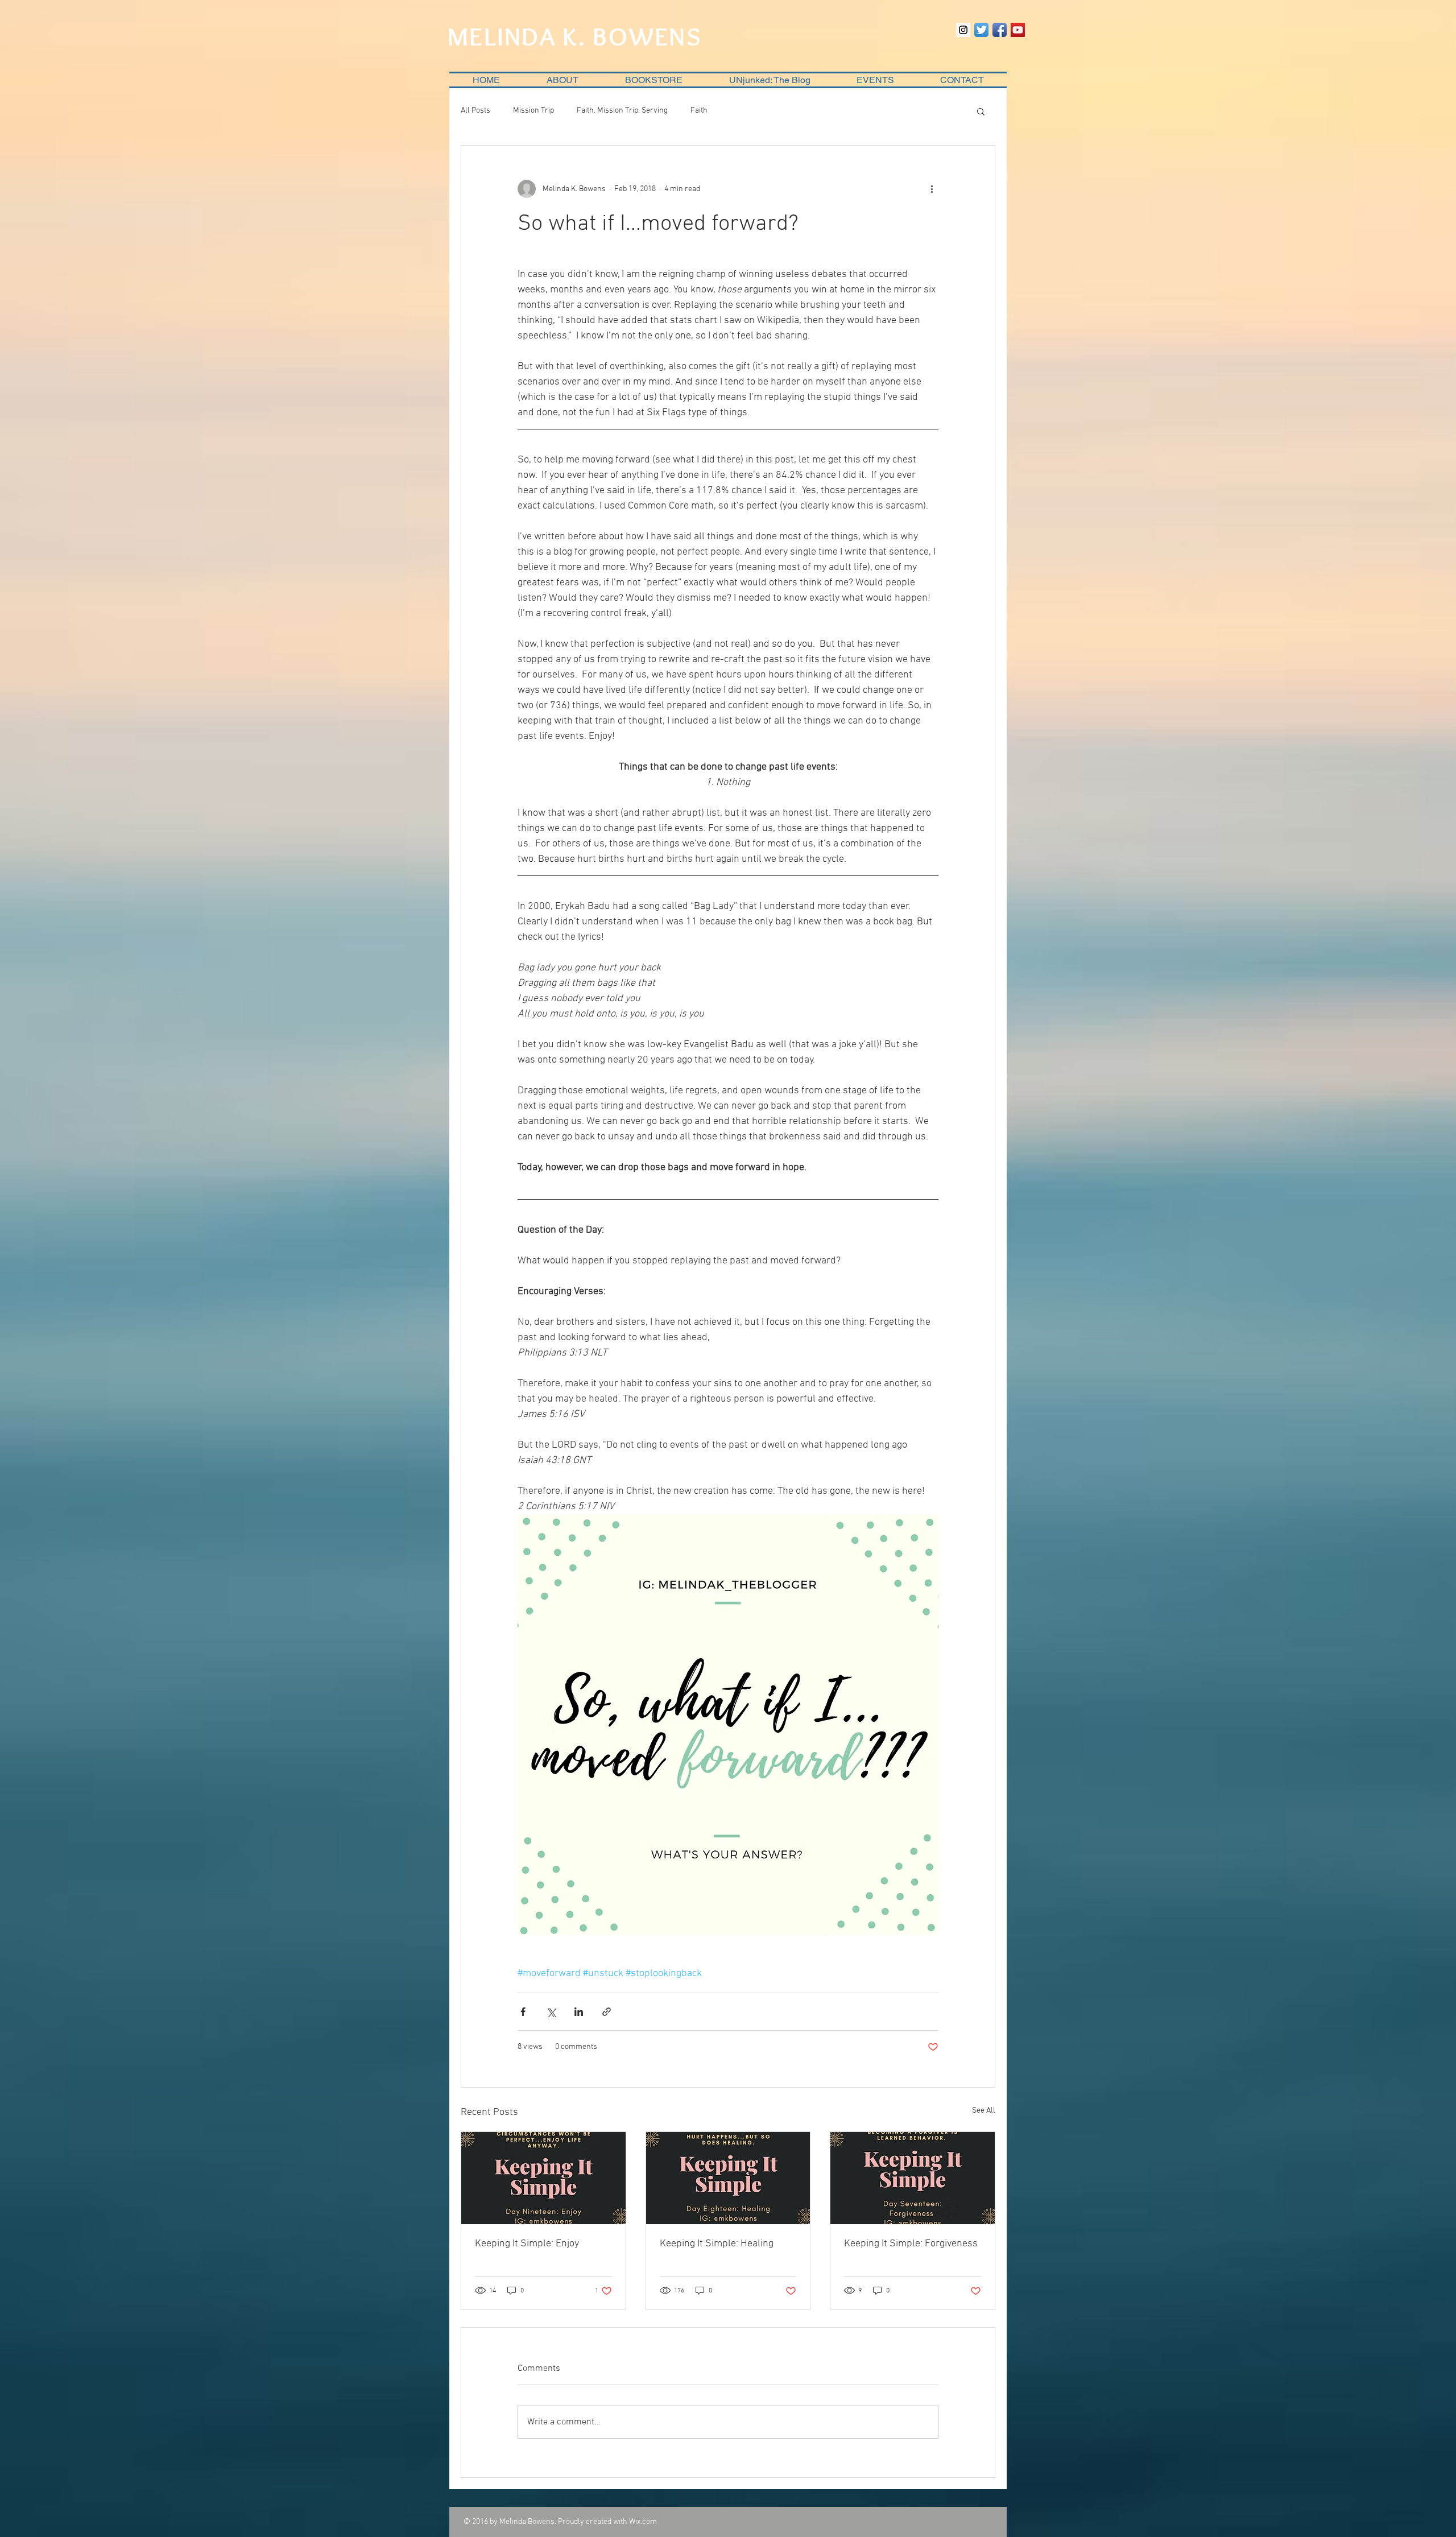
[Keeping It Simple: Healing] (728, 2178)
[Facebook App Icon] (1000, 30)
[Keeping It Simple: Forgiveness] (913, 2178)
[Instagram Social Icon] (963, 30)
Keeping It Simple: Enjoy (527, 2244)
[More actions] (932, 189)
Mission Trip (533, 111)
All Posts (475, 111)
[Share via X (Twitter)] (551, 2012)
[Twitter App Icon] (981, 30)
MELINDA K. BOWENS (575, 36)
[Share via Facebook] (523, 2012)
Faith (699, 111)
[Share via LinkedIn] (579, 2012)
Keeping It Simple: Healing (717, 2244)
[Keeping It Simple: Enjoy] (543, 2178)
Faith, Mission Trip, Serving (622, 111)
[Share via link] (607, 2012)
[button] (981, 111)
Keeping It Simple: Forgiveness (911, 2244)
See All (984, 2111)
